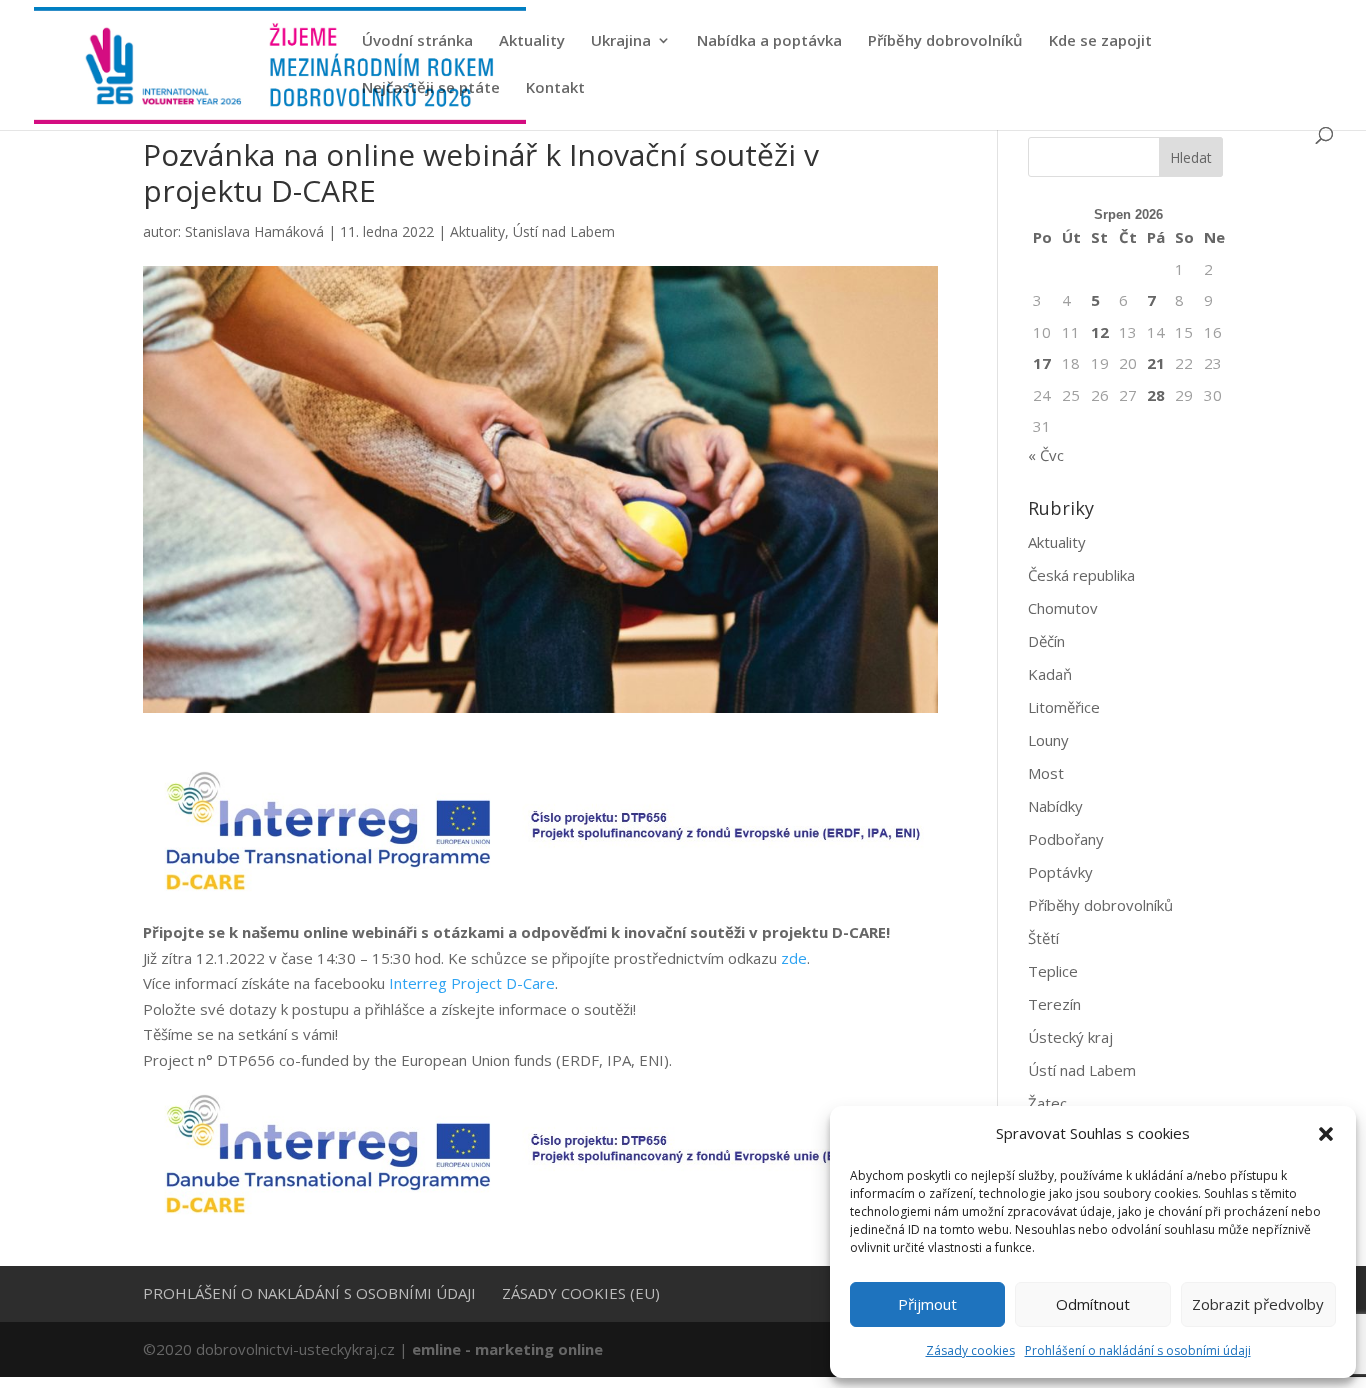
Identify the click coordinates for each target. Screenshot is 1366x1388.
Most (1046, 773)
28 (1156, 395)
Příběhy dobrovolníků (945, 41)
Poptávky (1060, 872)
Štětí (1043, 938)
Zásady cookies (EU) (581, 1293)
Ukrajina (621, 41)
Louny (1048, 740)
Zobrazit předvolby (1258, 1304)
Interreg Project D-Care (472, 983)
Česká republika (1081, 575)
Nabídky (1055, 806)
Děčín (1046, 641)
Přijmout (927, 1304)
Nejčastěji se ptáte (431, 88)
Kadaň (1050, 674)
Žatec (1047, 1103)
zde (794, 958)
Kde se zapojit (1100, 41)
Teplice (1053, 971)
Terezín (1054, 1004)
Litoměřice (1064, 707)
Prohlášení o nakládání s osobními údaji (1138, 1350)
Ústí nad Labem (564, 231)
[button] (1326, 1134)
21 (1156, 363)
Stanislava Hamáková (254, 231)
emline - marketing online (507, 1349)
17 (1042, 363)
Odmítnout (1093, 1304)
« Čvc (1046, 455)
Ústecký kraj (1070, 1037)
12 (1100, 332)
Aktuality (532, 41)
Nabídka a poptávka (769, 41)
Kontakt (555, 88)
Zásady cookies (970, 1350)
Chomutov (1063, 608)
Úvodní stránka (417, 41)
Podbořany (1066, 839)
